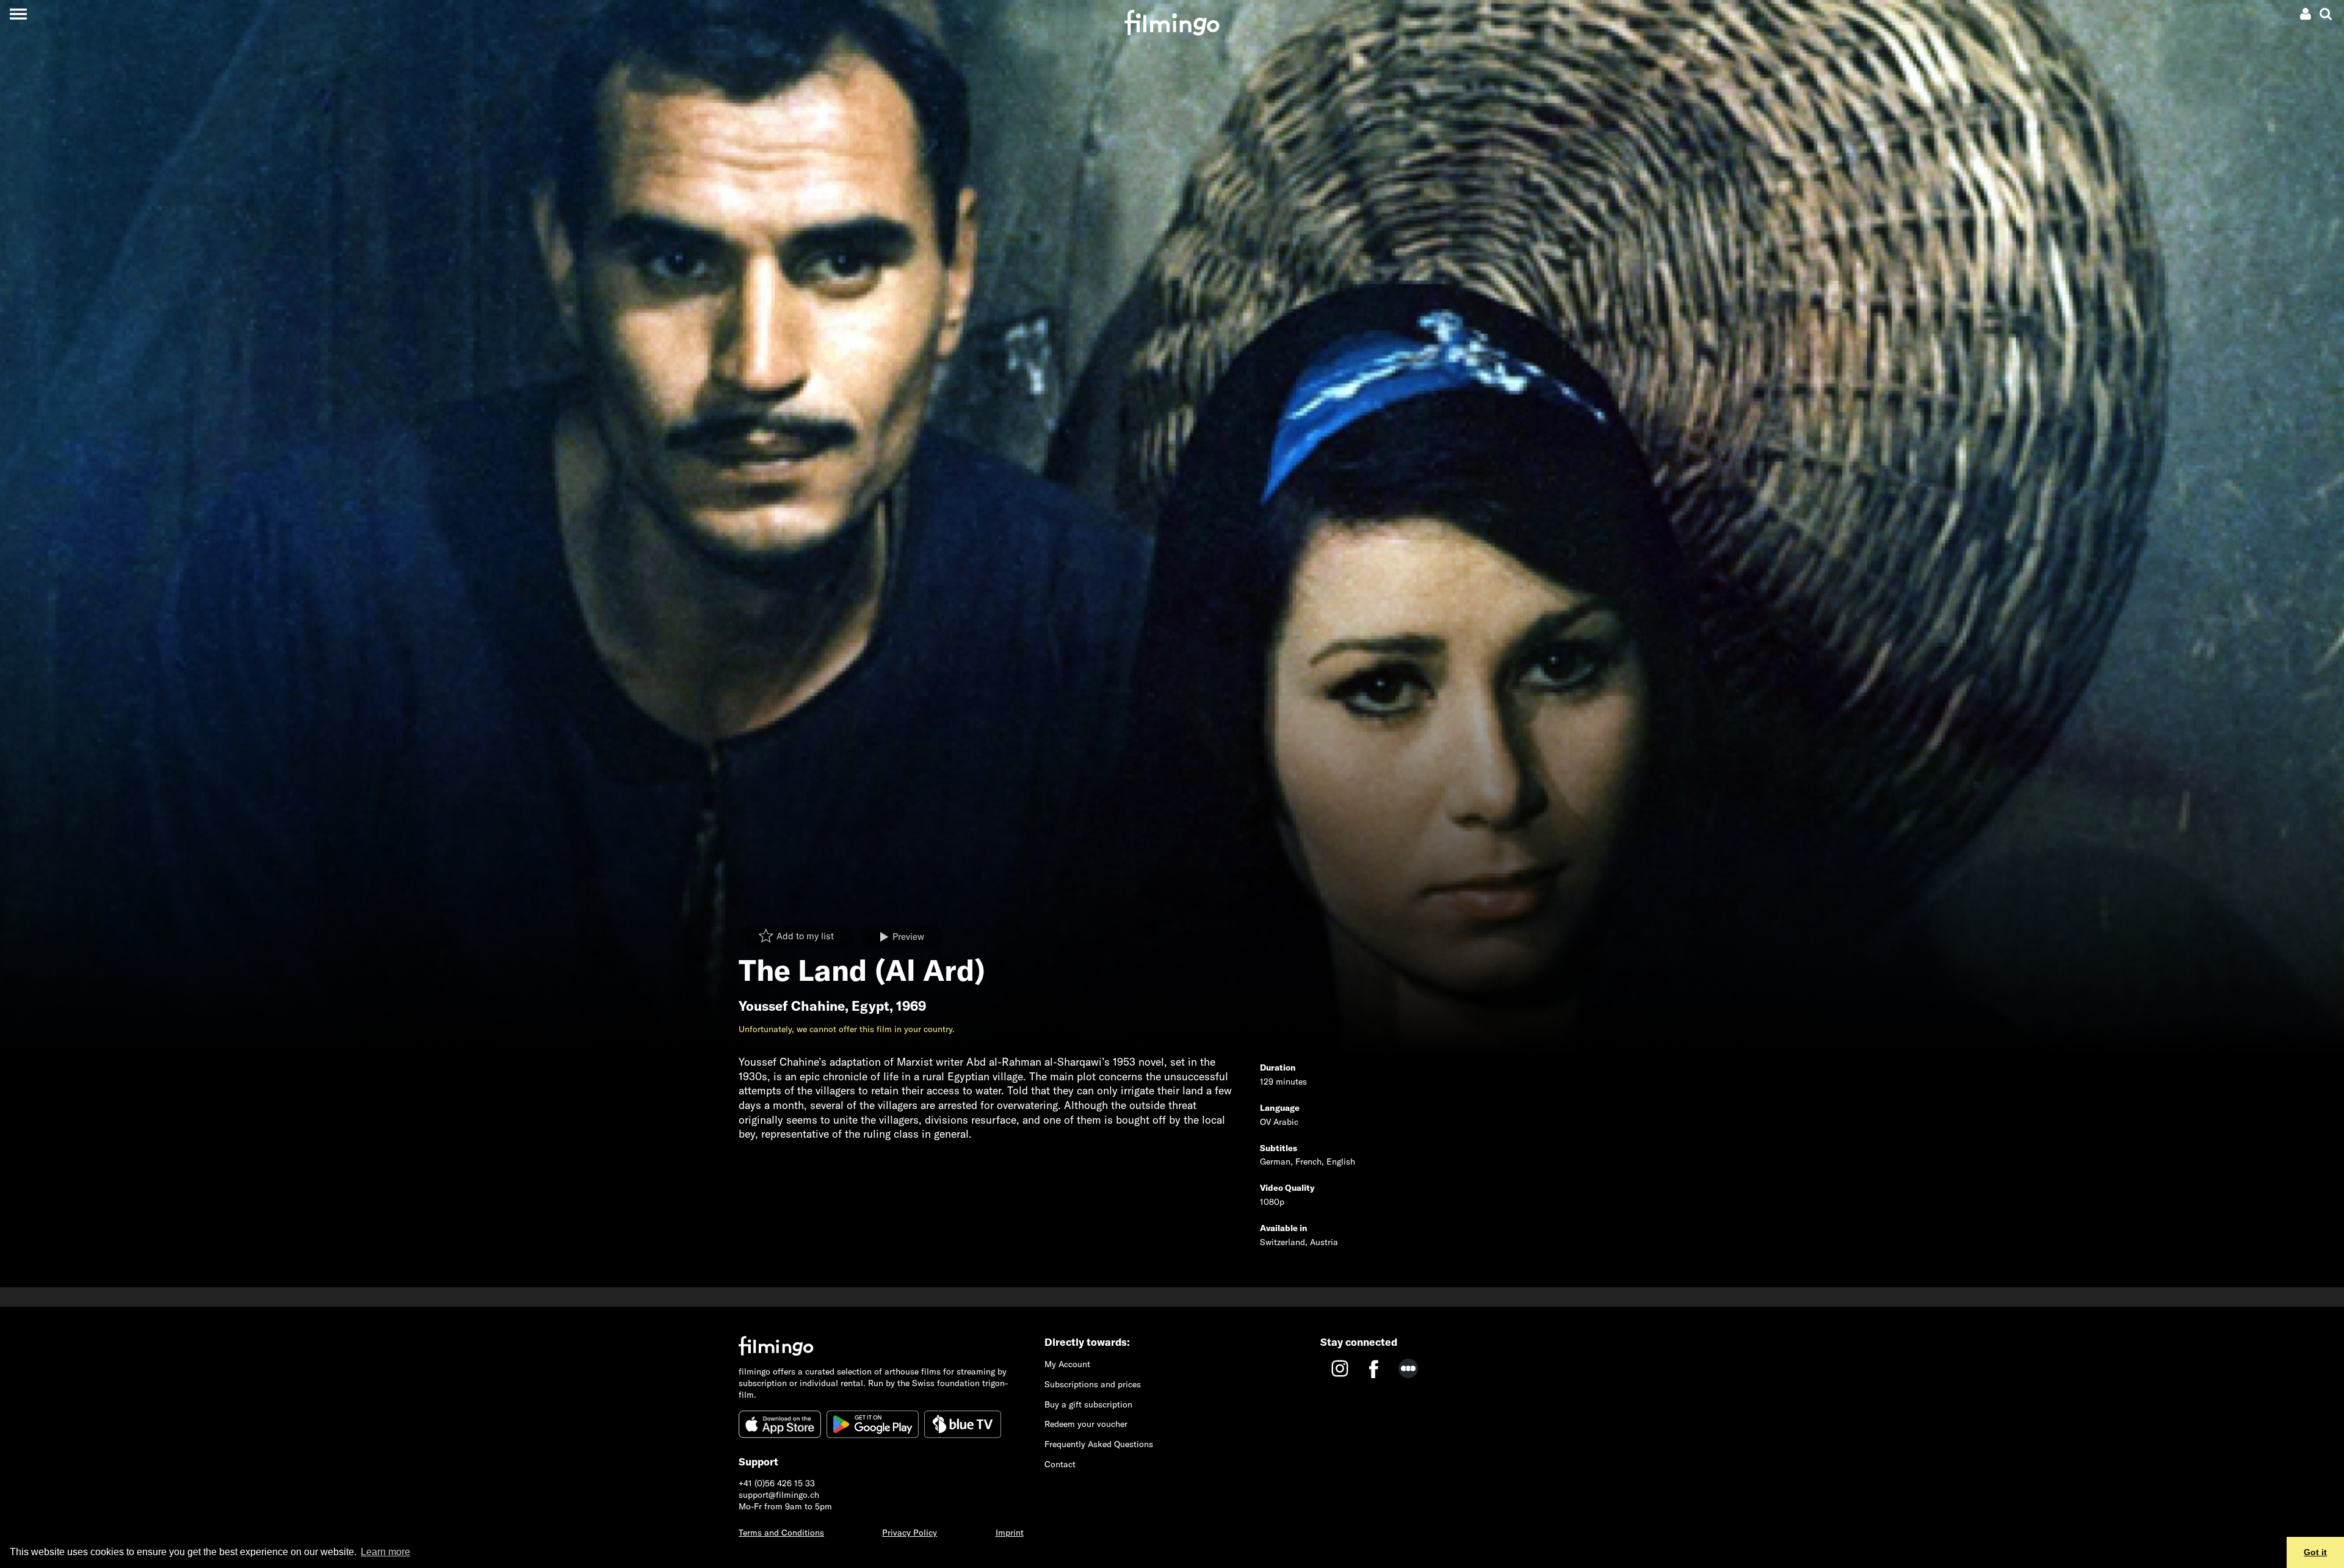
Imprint (1010, 1533)
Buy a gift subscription (1088, 1404)
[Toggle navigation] (18, 14)
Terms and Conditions (781, 1533)
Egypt (870, 1006)
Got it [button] (2315, 1552)
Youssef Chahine (792, 1006)
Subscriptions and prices (1093, 1384)
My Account (1067, 1364)
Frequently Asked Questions (1099, 1444)
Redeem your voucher (1086, 1424)
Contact (1060, 1464)
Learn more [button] (385, 1552)
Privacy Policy (910, 1533)
